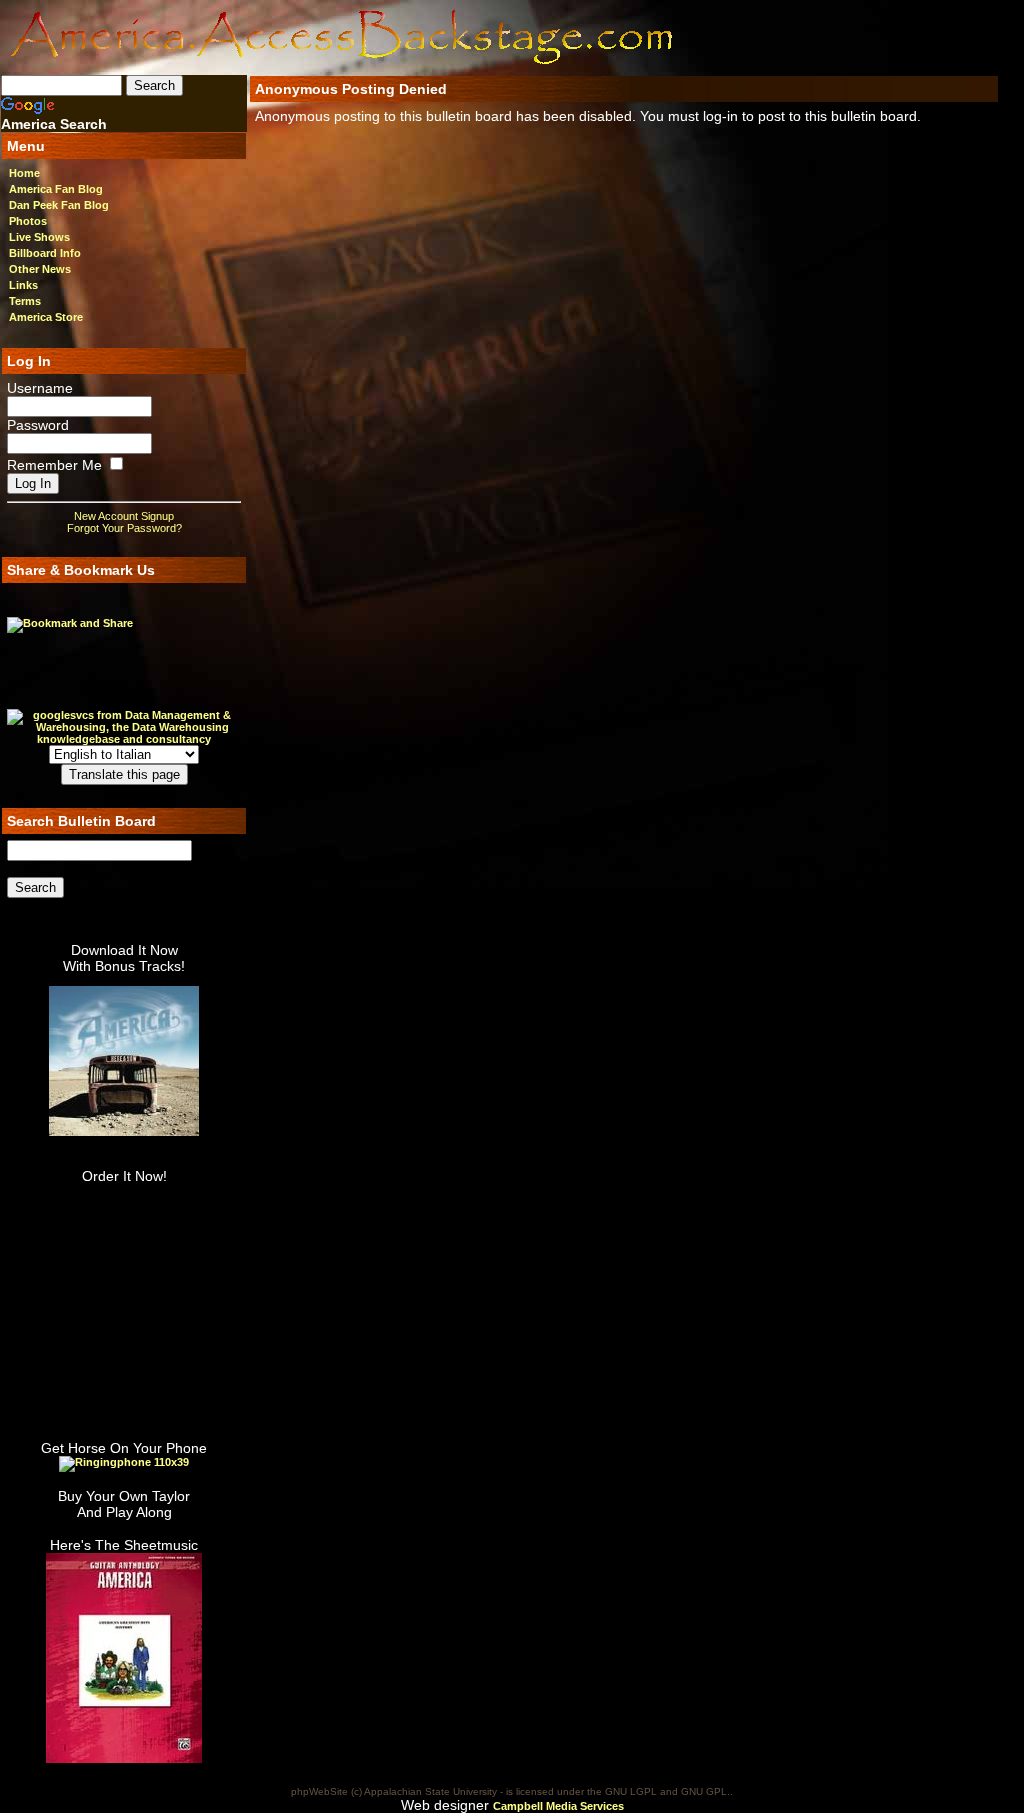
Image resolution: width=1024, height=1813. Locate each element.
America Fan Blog (56, 189)
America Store (46, 317)
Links (23, 285)
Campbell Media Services (558, 1806)
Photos (28, 221)
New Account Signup (124, 516)
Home (24, 173)
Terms (25, 301)
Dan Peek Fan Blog (59, 205)
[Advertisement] (801, 37)
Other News (40, 269)
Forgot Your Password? (124, 528)
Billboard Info (45, 253)
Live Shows (39, 237)
